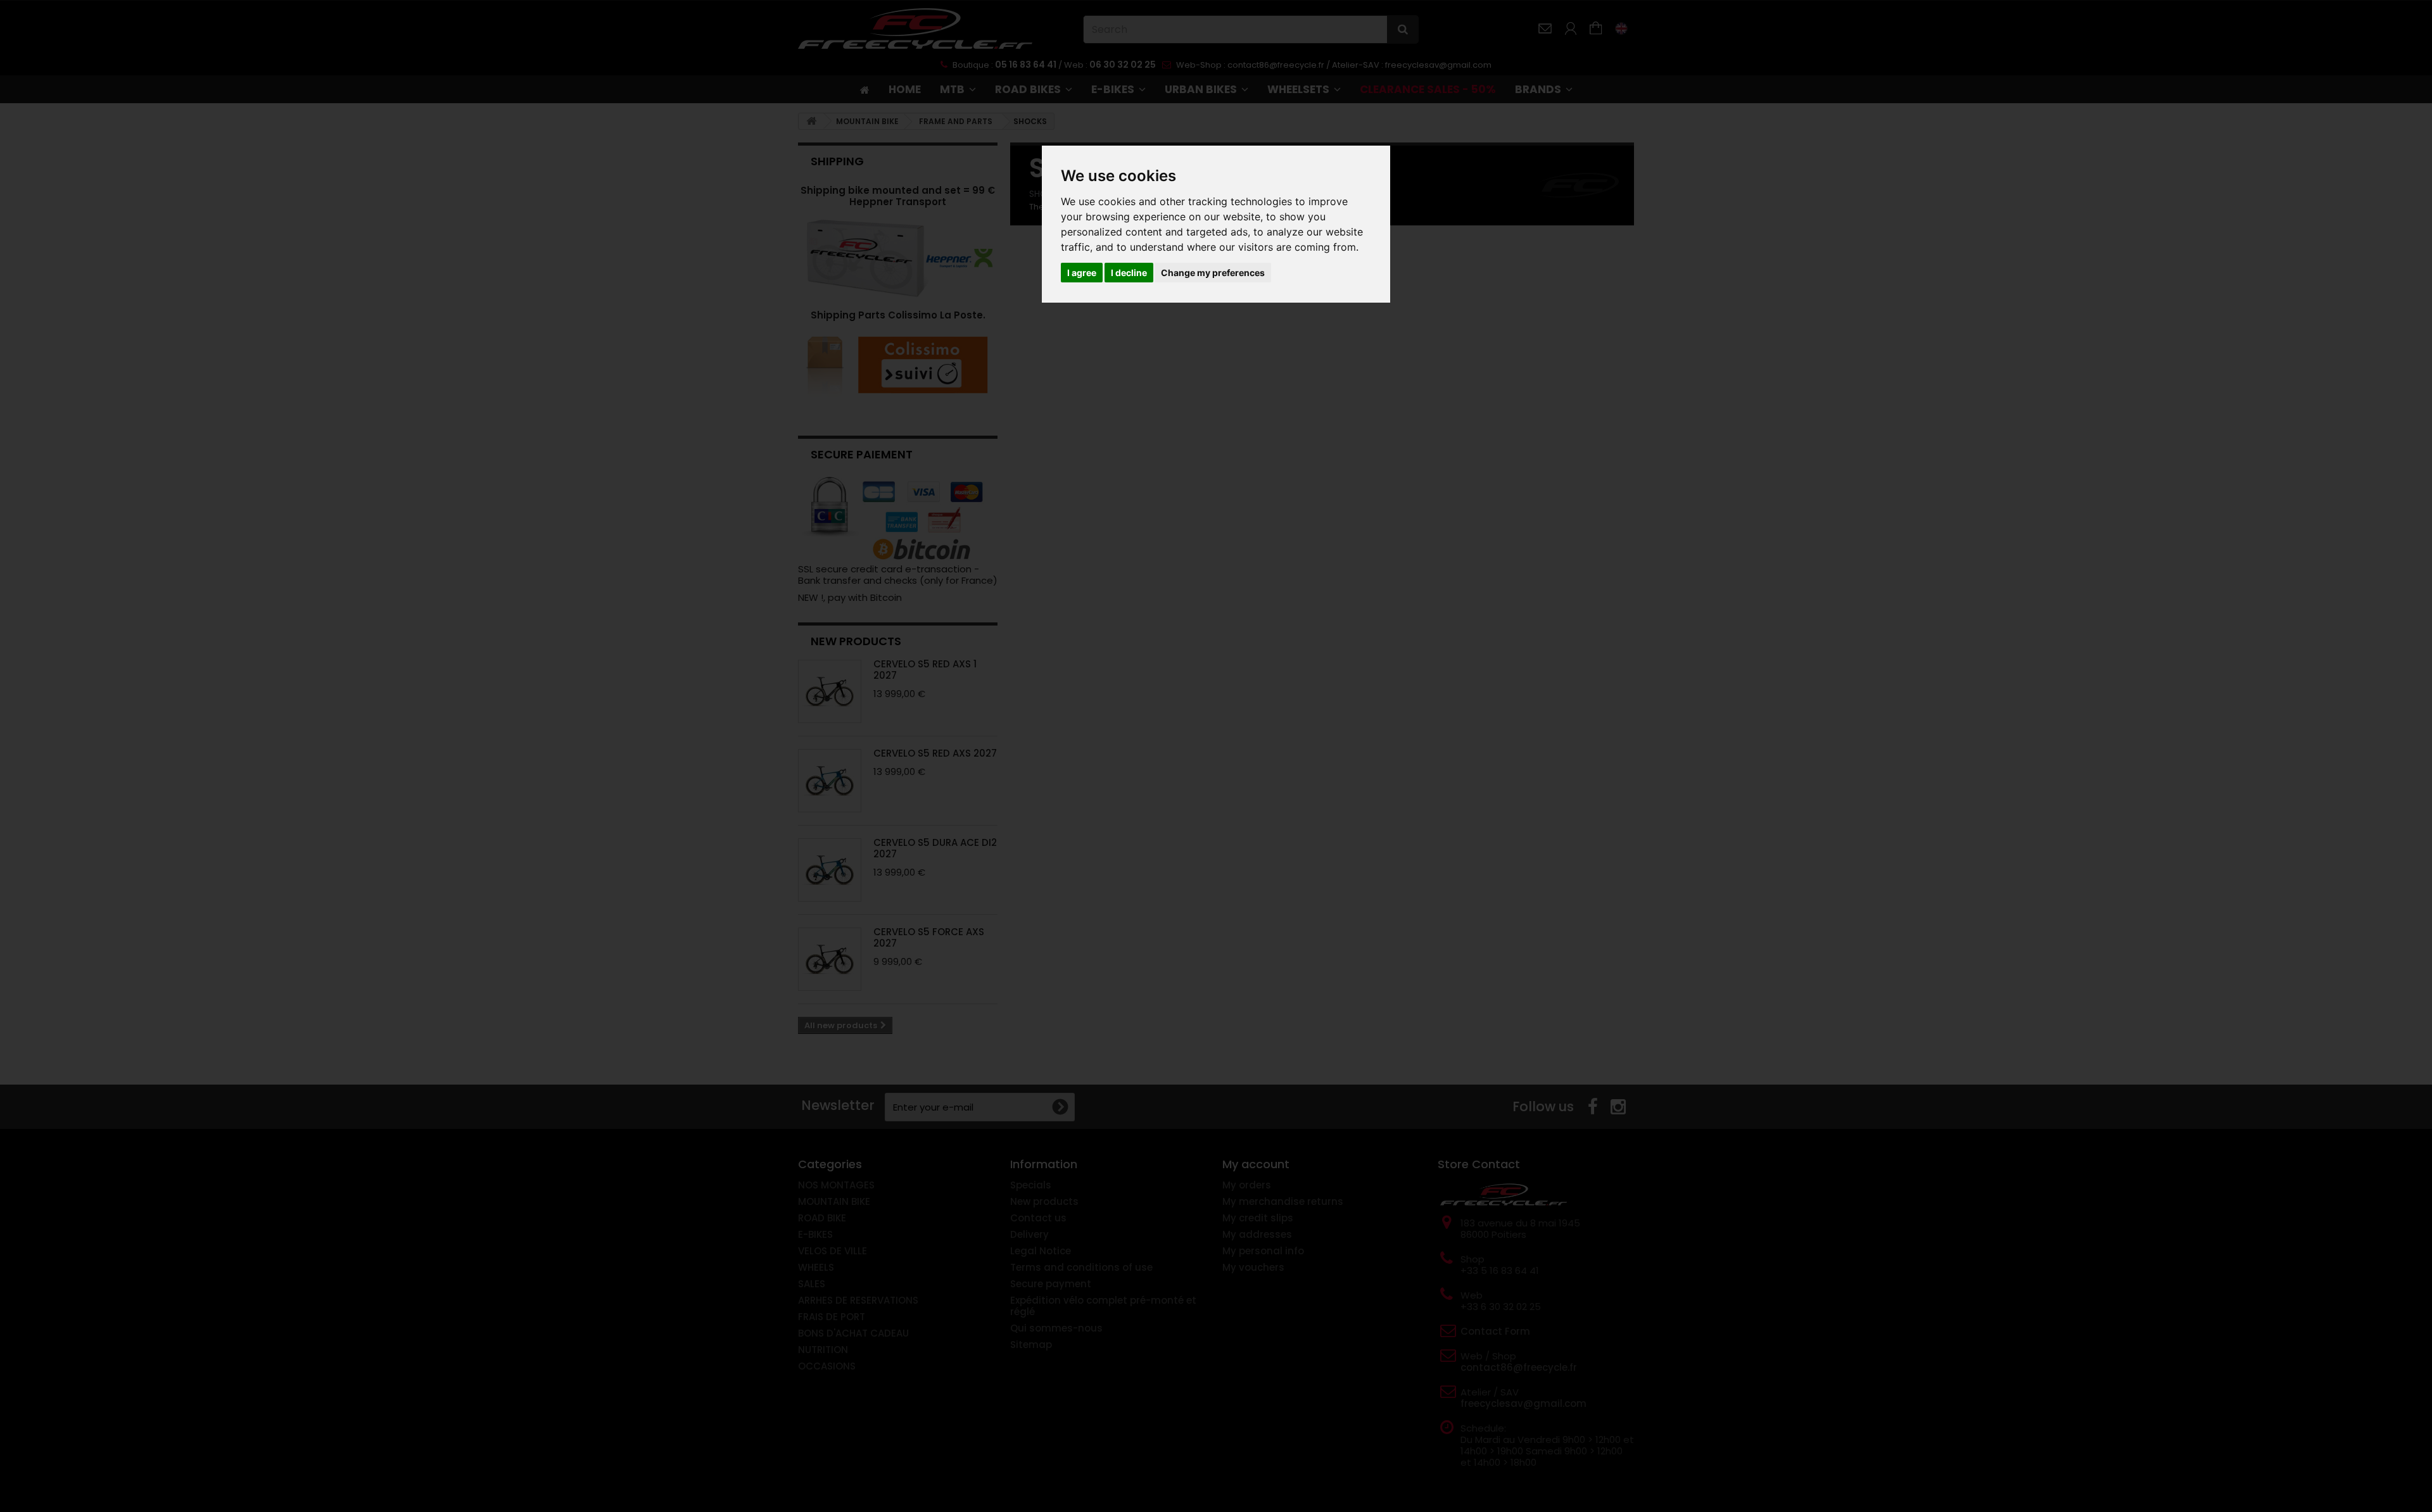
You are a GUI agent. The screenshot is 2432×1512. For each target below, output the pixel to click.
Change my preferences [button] (1213, 273)
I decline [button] (1129, 273)
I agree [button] (1082, 273)
